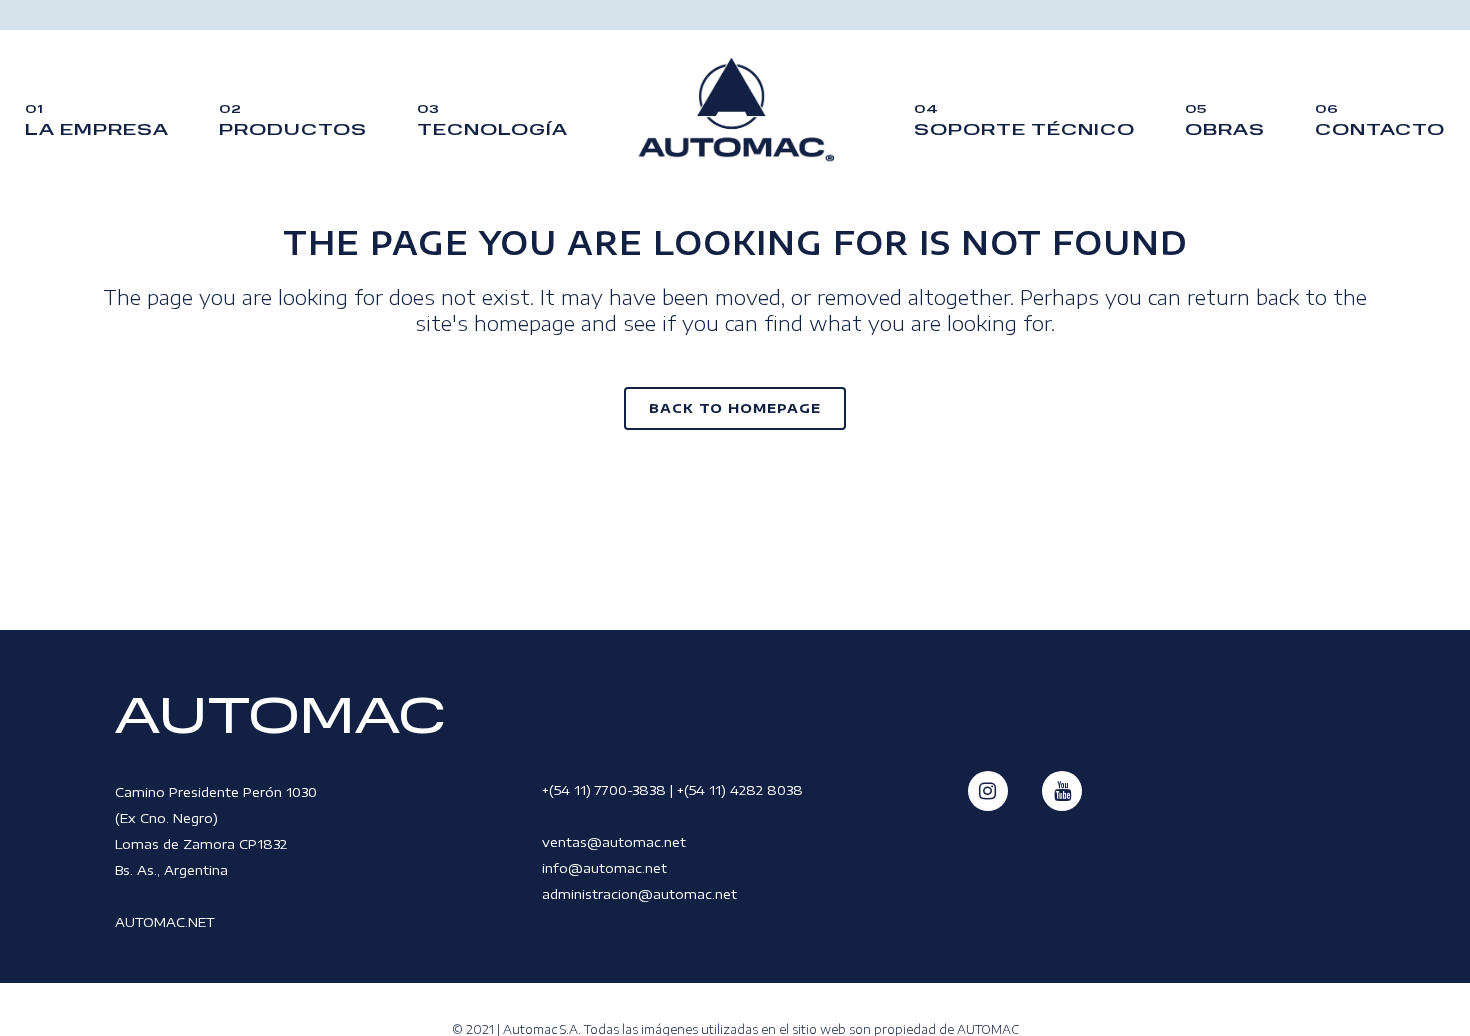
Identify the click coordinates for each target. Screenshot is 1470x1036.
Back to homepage (735, 408)
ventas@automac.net (614, 842)
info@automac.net (604, 868)
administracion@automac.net (639, 894)
